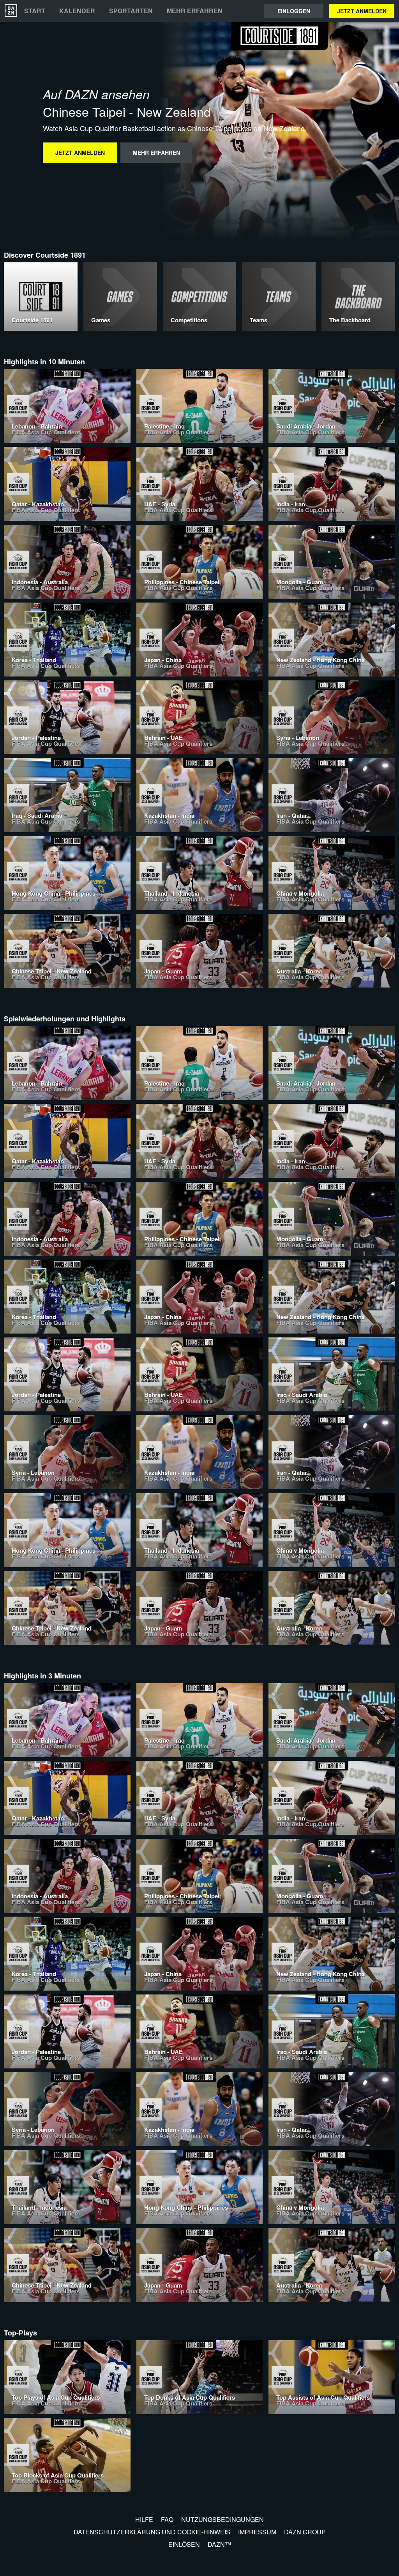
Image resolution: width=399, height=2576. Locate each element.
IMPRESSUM (257, 2532)
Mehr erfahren (195, 11)
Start (35, 11)
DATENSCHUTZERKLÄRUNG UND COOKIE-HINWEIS (152, 2532)
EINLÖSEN (184, 2544)
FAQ (167, 2519)
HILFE (144, 2519)
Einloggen (294, 11)
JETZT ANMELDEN (362, 11)
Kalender (77, 11)
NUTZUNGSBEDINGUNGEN (222, 2519)
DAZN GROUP (305, 2532)
